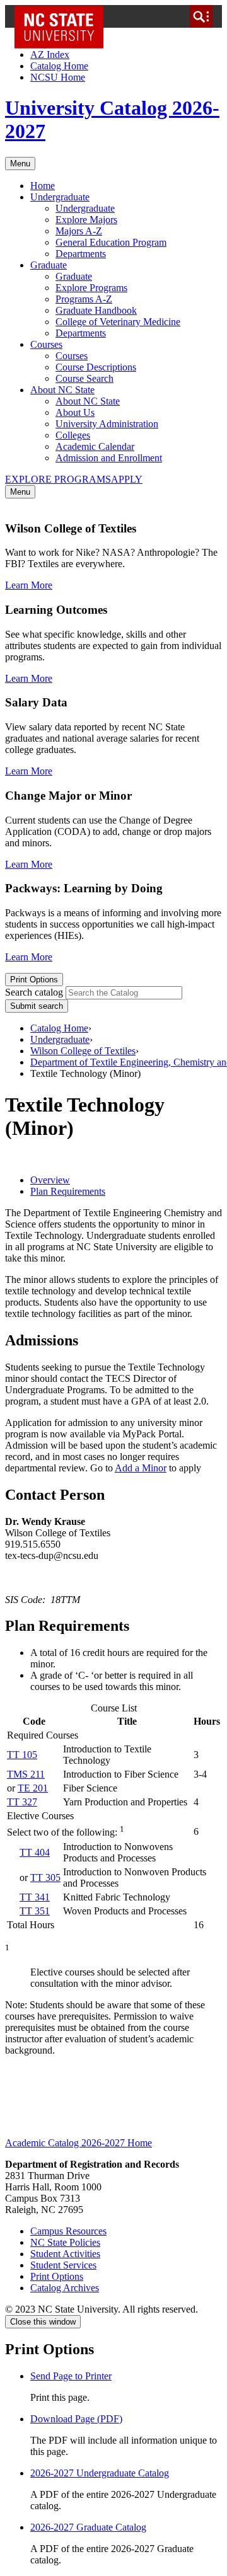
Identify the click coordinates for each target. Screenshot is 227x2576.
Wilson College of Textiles (83, 1051)
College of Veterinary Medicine (118, 322)
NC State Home (63, 16)
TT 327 (22, 1802)
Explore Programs (91, 288)
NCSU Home (58, 77)
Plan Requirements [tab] (68, 1191)
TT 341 (35, 1897)
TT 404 (35, 1852)
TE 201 (33, 1788)
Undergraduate (60, 197)
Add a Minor (141, 1468)
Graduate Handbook (96, 310)
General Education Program (111, 242)
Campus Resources (68, 2231)
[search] (201, 16)
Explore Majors (86, 220)
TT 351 (35, 1911)
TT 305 (45, 1877)
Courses (46, 344)
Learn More (29, 585)
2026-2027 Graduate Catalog (88, 2527)
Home (43, 186)
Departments (81, 254)
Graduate (49, 265)
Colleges (73, 435)
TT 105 (22, 1755)
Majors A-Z (79, 231)
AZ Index (50, 55)
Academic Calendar (95, 446)
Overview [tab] (50, 1180)
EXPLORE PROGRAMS (58, 479)
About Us (75, 412)
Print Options (34, 980)
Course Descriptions (96, 367)
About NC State (62, 390)
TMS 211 (26, 1774)
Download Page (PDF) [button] (76, 2419)
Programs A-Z (84, 299)
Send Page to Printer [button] (71, 2376)
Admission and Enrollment (109, 458)
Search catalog (34, 992)
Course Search (84, 378)
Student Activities (65, 2254)
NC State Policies (65, 2242)
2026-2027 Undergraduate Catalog (100, 2473)
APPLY (127, 479)
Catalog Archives (65, 2288)
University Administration (107, 424)
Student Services (63, 2265)
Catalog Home (59, 66)
